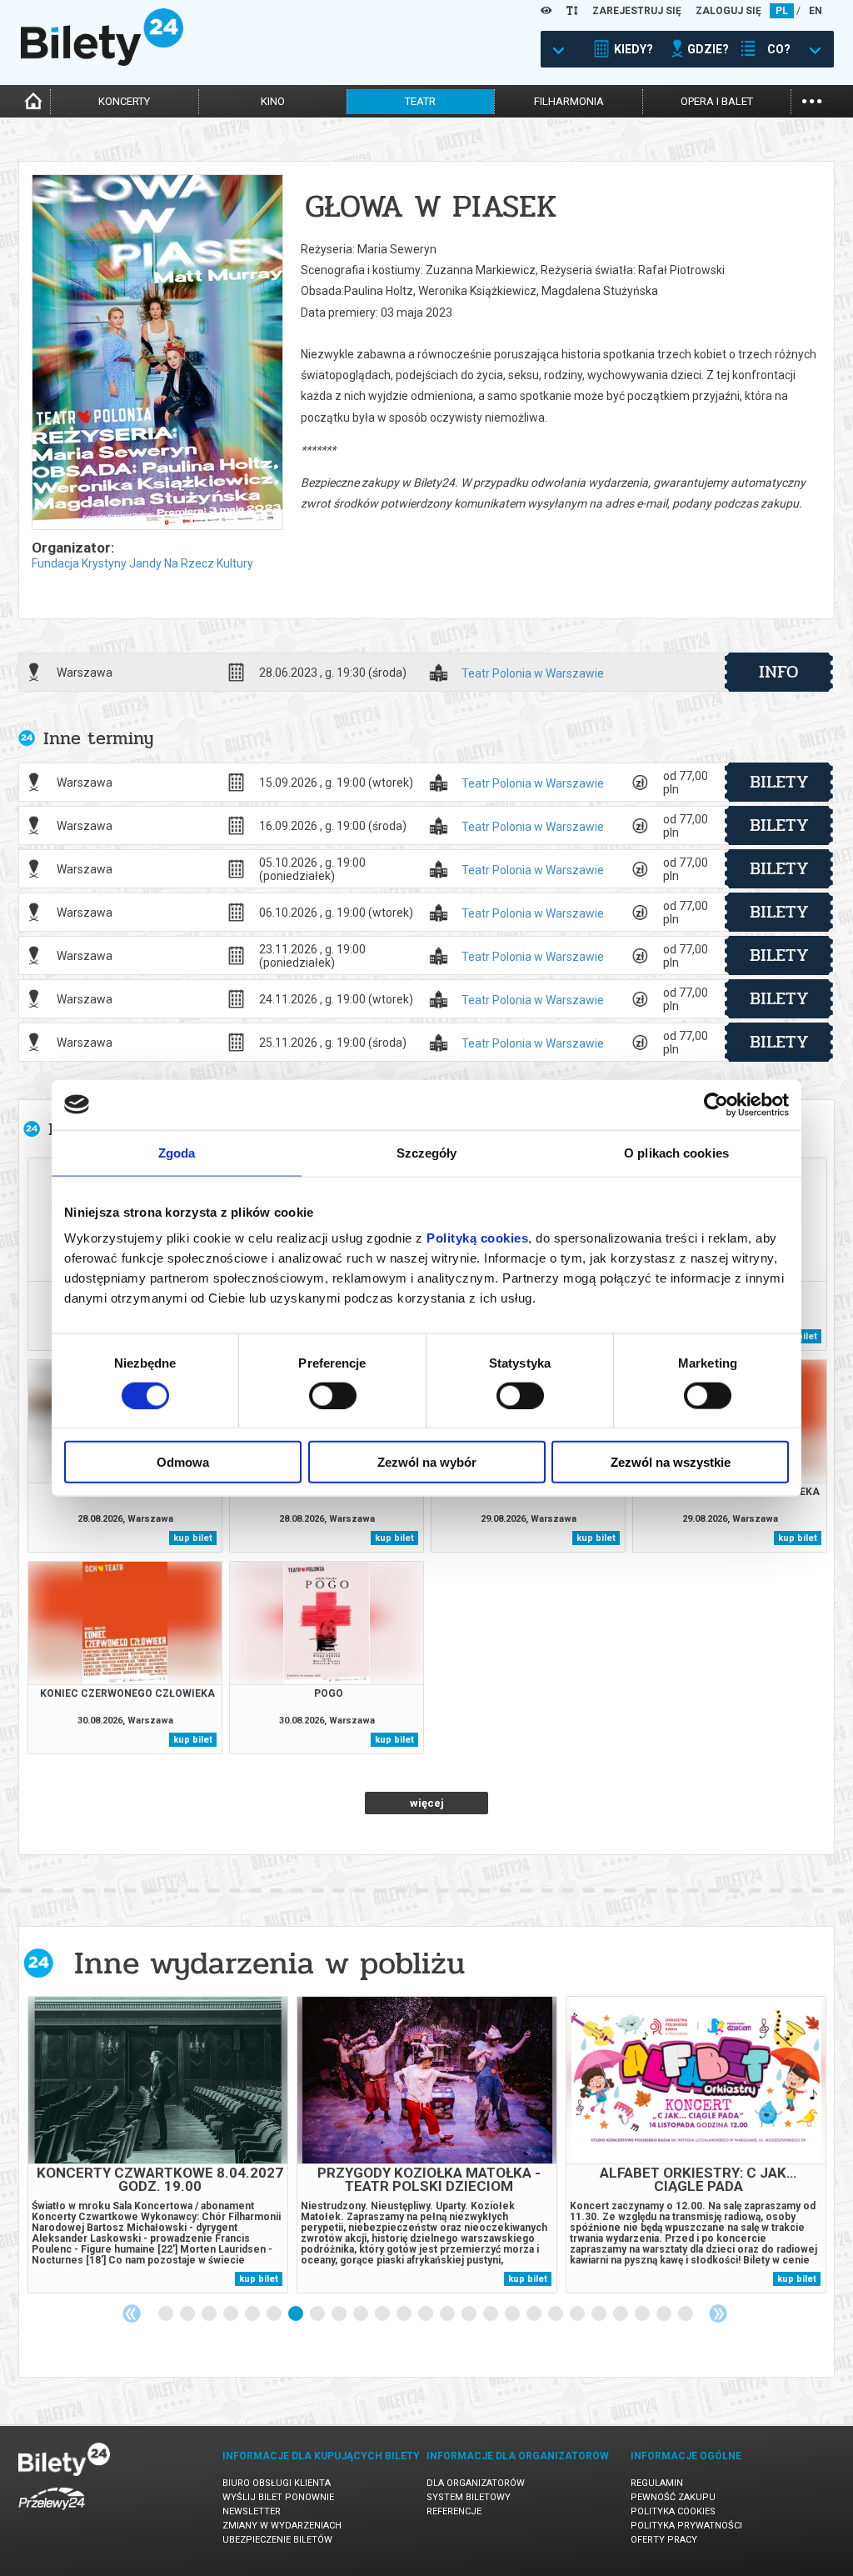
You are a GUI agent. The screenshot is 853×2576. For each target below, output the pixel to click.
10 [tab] (362, 2314)
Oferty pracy (664, 2540)
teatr (420, 101)
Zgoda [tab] (177, 1152)
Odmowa (183, 1462)
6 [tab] (275, 2314)
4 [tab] (232, 2314)
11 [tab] (383, 2314)
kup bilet (193, 1538)
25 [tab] (686, 2314)
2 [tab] (188, 2314)
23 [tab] (643, 2314)
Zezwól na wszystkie (671, 1462)
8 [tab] (318, 2314)
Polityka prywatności (686, 2526)
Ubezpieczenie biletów (277, 2540)
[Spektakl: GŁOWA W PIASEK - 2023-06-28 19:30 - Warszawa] (157, 353)
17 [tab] (513, 2314)
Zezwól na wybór (427, 1462)
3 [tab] (210, 2314)
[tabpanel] (158, 2145)
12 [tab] (405, 2314)
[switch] (333, 1395)
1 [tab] (167, 2314)
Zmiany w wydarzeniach (282, 2526)
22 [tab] (621, 2314)
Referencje (454, 2511)
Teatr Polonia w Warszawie (533, 674)
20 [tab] (578, 2314)
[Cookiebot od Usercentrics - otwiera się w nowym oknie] (716, 1104)
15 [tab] (470, 2314)
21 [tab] (600, 2314)
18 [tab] (535, 2314)
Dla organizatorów (476, 2483)
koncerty (124, 101)
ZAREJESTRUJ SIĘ (637, 11)
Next (718, 2313)
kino (273, 101)
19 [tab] (556, 2314)
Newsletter (252, 2511)
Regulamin (657, 2483)
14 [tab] (448, 2314)
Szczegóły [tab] (427, 1152)
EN (816, 11)
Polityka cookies (673, 2511)
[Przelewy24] (52, 2513)
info (779, 672)
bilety (779, 782)
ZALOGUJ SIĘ (728, 11)
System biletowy (469, 2497)
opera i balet (717, 101)
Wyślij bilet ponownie (278, 2497)
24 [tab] (665, 2314)
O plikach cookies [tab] (676, 1152)
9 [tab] (340, 2314)
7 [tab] (297, 2314)
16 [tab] (491, 2314)
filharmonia (569, 101)
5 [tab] (253, 2314)
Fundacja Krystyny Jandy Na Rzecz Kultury (142, 563)
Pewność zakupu (673, 2497)
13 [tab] (426, 2314)
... (812, 100)
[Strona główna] (102, 62)
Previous (132, 2313)
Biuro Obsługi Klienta (277, 2483)
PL (782, 11)
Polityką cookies (477, 1238)
